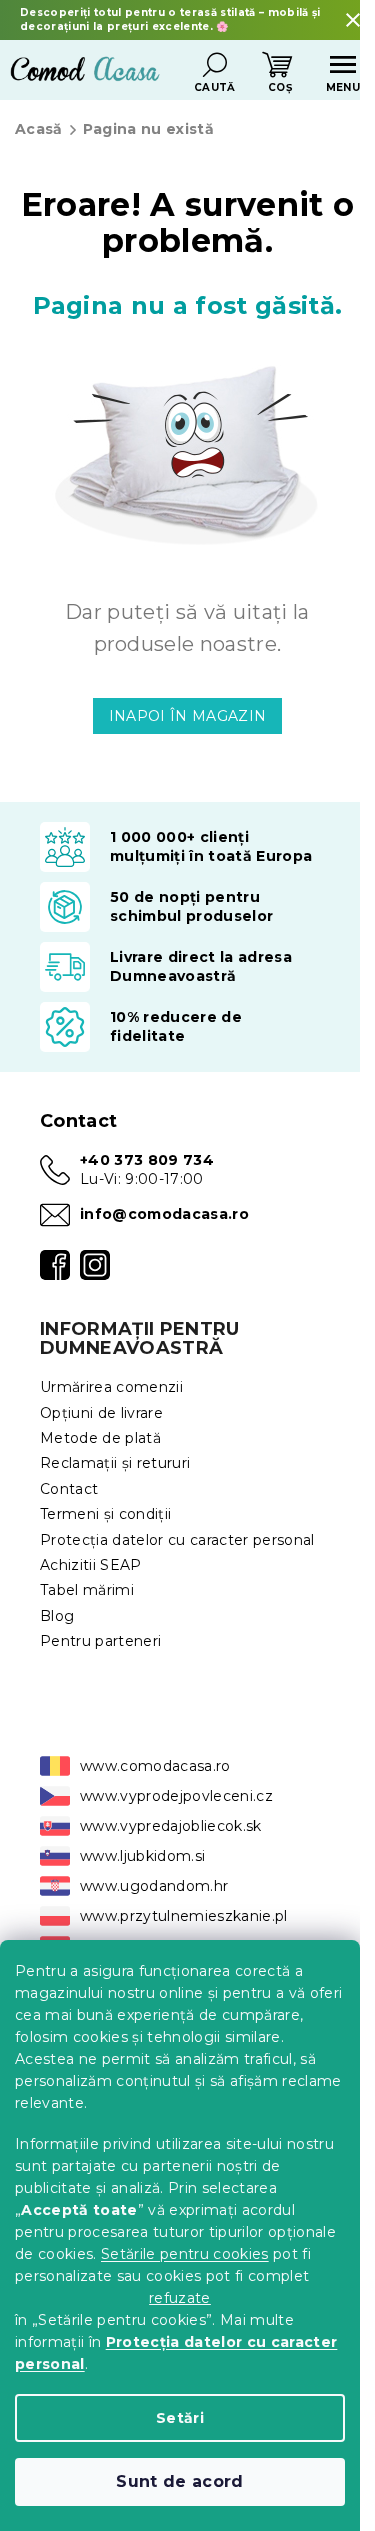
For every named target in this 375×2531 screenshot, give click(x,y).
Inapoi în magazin (188, 716)
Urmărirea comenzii (111, 1387)
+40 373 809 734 (147, 1160)
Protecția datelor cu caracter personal (177, 1540)
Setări (180, 2418)
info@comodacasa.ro (164, 1214)
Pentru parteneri (100, 1641)
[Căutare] (215, 65)
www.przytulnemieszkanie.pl (184, 1916)
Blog (57, 1616)
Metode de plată (100, 1438)
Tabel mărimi (87, 1590)
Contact (69, 1489)
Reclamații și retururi (115, 1463)
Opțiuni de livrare (101, 1413)
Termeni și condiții (105, 1514)
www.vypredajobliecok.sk (171, 1826)
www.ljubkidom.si (142, 1856)
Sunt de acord (179, 2481)
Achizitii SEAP (91, 1565)
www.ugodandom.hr (154, 1886)
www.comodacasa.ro (155, 1766)
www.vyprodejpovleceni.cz (176, 1796)
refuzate (180, 2298)
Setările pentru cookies (185, 2254)
